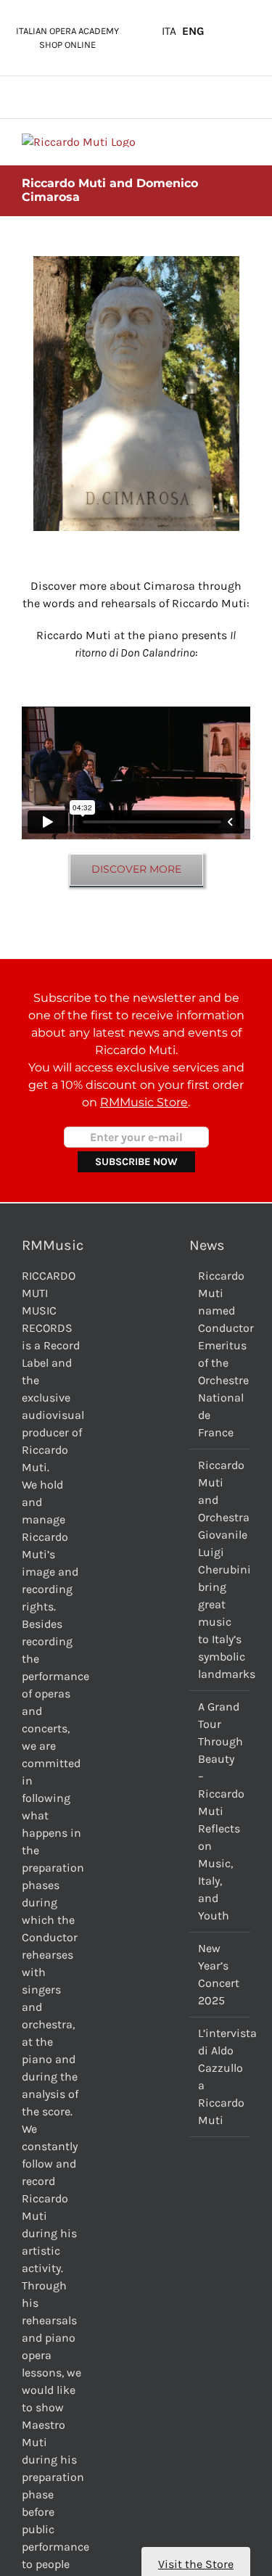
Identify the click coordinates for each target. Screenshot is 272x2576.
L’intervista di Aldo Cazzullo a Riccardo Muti (221, 2077)
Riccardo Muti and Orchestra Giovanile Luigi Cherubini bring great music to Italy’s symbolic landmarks (221, 1569)
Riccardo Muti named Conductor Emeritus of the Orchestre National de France (221, 1354)
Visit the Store (196, 2564)
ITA (169, 31)
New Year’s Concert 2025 (219, 1974)
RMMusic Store (144, 1102)
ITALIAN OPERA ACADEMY (67, 31)
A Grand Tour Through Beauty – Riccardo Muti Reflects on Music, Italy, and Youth (221, 1811)
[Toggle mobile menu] (244, 141)
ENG (193, 31)
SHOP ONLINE (67, 45)
